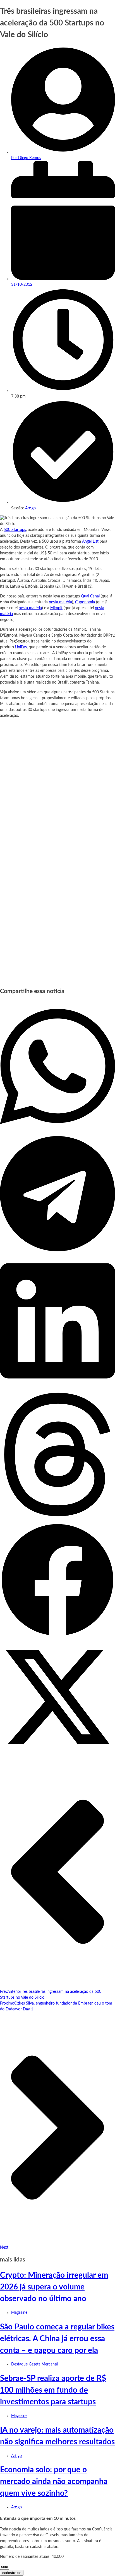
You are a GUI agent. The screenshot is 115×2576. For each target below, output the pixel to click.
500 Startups (15, 530)
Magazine (19, 2313)
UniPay (21, 647)
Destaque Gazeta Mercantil (35, 2364)
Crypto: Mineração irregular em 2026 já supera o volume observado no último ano (54, 2287)
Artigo (30, 508)
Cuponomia (85, 602)
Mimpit (56, 608)
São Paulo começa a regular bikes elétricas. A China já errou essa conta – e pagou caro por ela (57, 2339)
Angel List (90, 542)
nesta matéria (60, 602)
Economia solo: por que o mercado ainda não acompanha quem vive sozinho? (54, 2482)
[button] (57, 1067)
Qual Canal (90, 596)
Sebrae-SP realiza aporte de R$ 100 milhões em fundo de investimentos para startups (53, 2390)
